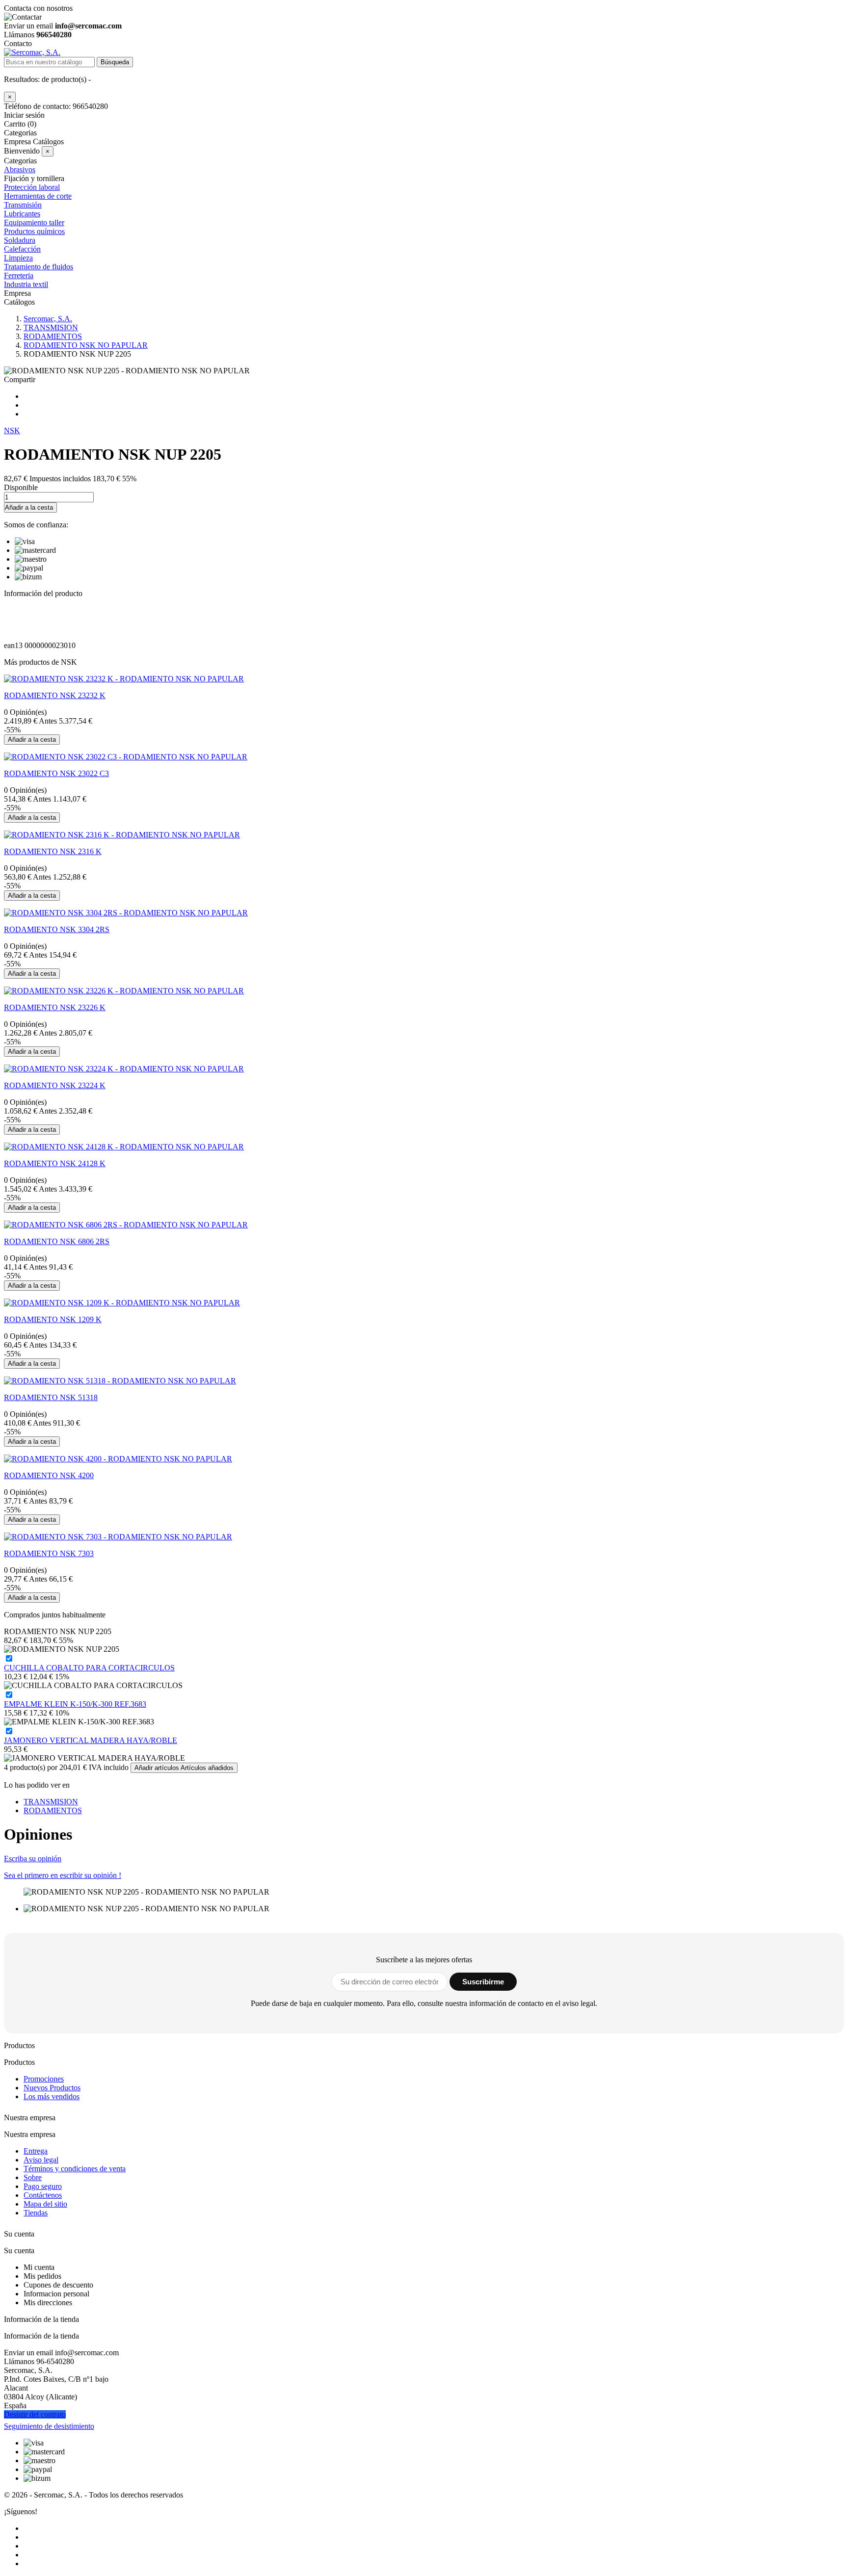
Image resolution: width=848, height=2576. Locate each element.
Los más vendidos (52, 2096)
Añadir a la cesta (29, 507)
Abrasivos (20, 169)
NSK (12, 430)
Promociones (44, 2079)
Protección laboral (32, 187)
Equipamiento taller (34, 222)
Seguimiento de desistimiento (49, 2426)
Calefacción (22, 249)
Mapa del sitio (45, 2204)
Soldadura (20, 240)
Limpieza (18, 258)
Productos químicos (34, 231)
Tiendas (36, 2213)
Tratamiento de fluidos (39, 267)
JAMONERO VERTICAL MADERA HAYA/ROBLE (91, 1740)
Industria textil (26, 284)
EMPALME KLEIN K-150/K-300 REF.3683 (75, 1704)
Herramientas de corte (38, 196)
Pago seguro (43, 2186)
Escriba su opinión (33, 1859)
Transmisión (23, 205)
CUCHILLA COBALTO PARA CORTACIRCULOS (89, 1668)
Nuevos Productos (52, 2088)
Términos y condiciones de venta (75, 2169)
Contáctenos (43, 2195)
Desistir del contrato (35, 2414)
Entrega (36, 2151)
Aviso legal (41, 2160)
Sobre (33, 2177)
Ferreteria (19, 275)
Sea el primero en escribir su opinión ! (63, 1875)
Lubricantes (22, 214)
